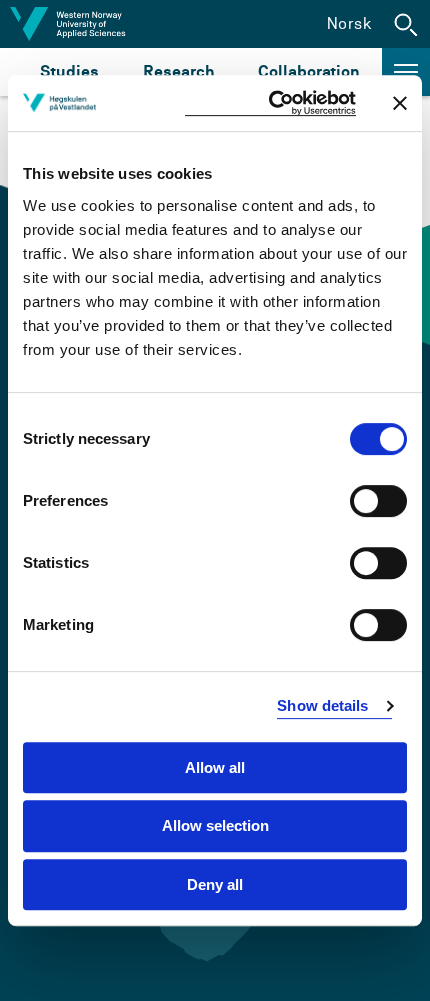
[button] (406, 24)
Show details (322, 705)
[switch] (378, 501)
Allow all (215, 767)
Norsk (349, 23)
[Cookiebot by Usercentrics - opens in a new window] (270, 103)
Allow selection (215, 825)
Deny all (215, 884)
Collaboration (309, 71)
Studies (69, 71)
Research (178, 71)
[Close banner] (400, 103)
